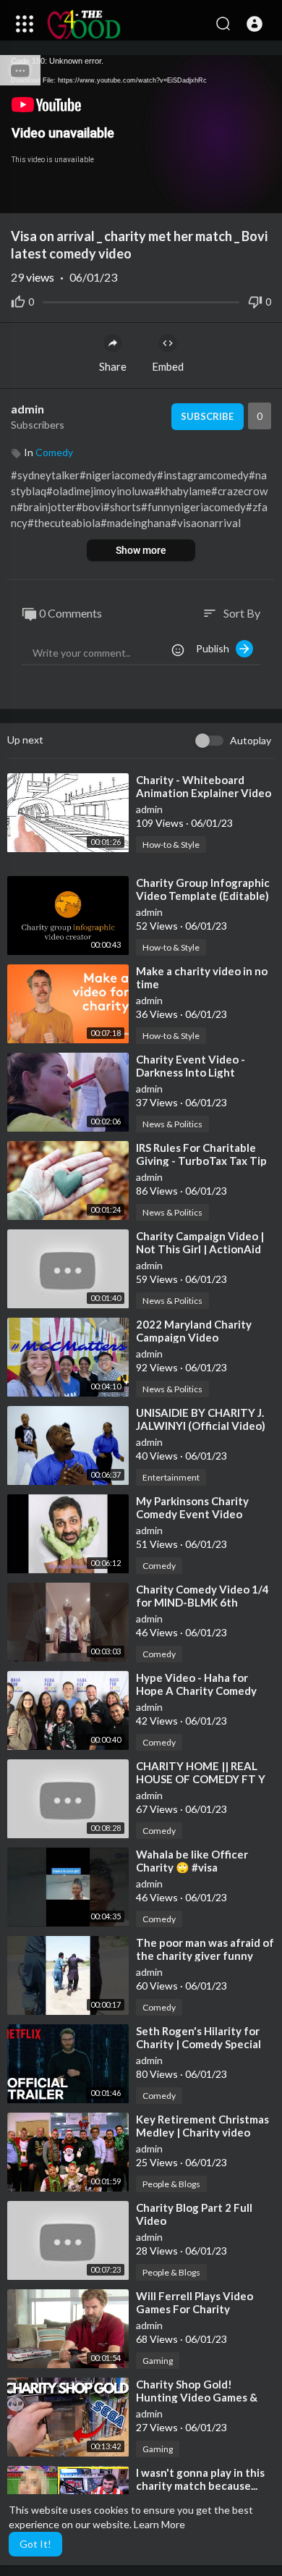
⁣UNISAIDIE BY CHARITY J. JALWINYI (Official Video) (201, 1419)
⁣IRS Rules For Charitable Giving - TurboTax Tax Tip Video (201, 1161)
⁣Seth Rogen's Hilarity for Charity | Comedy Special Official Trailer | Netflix (198, 2044)
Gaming (158, 2361)
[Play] (19, 195)
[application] (141, 134)
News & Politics (172, 1124)
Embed (168, 366)
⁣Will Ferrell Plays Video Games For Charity (195, 2302)
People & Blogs (171, 2184)
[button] (255, 24)
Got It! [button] (35, 2544)
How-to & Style (171, 845)
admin (27, 409)
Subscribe (207, 416)
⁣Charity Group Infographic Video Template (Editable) (203, 889)
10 (213, 196)
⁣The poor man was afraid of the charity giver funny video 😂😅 (205, 1956)
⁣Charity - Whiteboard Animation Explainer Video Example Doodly (204, 793)
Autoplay (251, 740)
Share (113, 366)
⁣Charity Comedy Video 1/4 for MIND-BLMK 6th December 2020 (202, 1602)
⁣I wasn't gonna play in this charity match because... (200, 2479)
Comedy (54, 452)
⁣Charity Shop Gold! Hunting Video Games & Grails (197, 2397)
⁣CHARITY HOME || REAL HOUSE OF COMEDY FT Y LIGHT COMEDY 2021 (201, 1779)
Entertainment (171, 1477)
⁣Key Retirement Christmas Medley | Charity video (202, 2126)
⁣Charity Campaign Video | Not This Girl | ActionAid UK (200, 1249)
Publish (216, 648)
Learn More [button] (159, 2524)
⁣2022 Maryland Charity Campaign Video (194, 1331)
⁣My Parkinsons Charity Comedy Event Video (192, 1507)
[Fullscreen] (262, 195)
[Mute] (237, 195)
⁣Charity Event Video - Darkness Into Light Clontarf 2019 (191, 1072)
